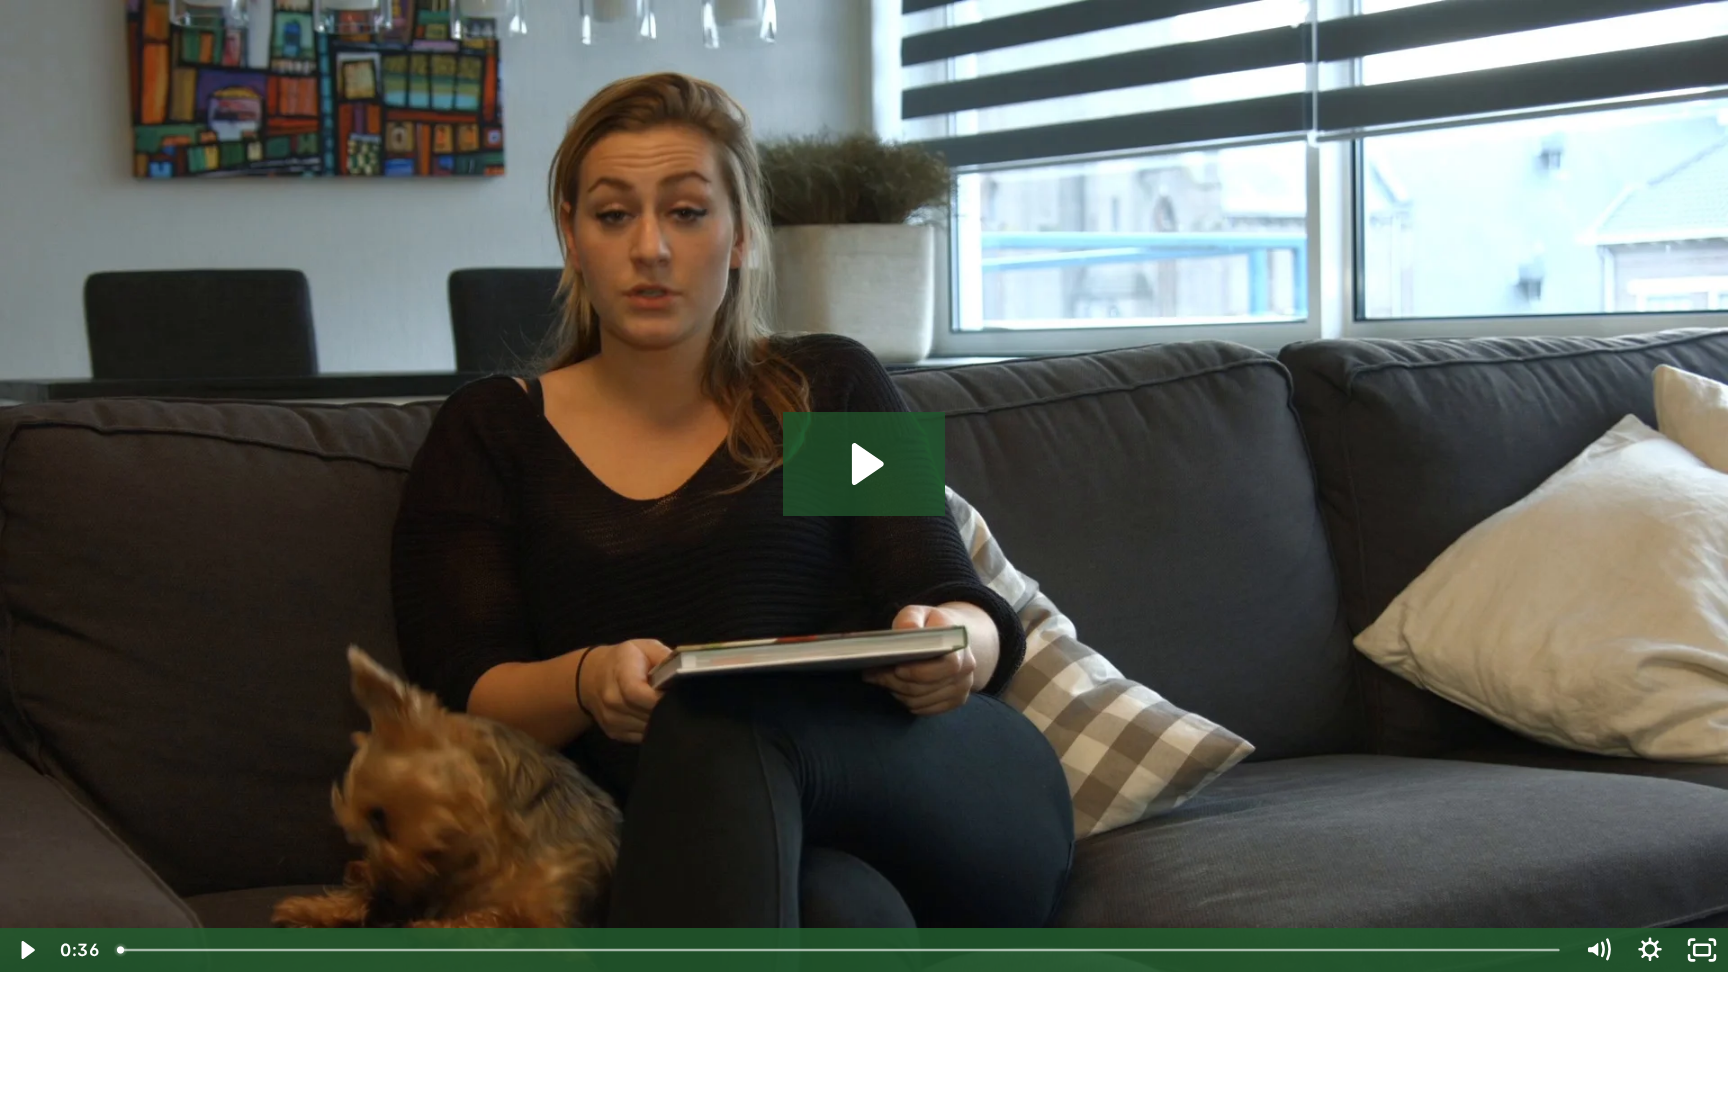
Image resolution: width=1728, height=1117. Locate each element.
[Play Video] (26, 950)
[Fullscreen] (1702, 950)
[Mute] (1598, 950)
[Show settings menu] (1650, 950)
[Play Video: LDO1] (864, 464)
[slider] (840, 950)
